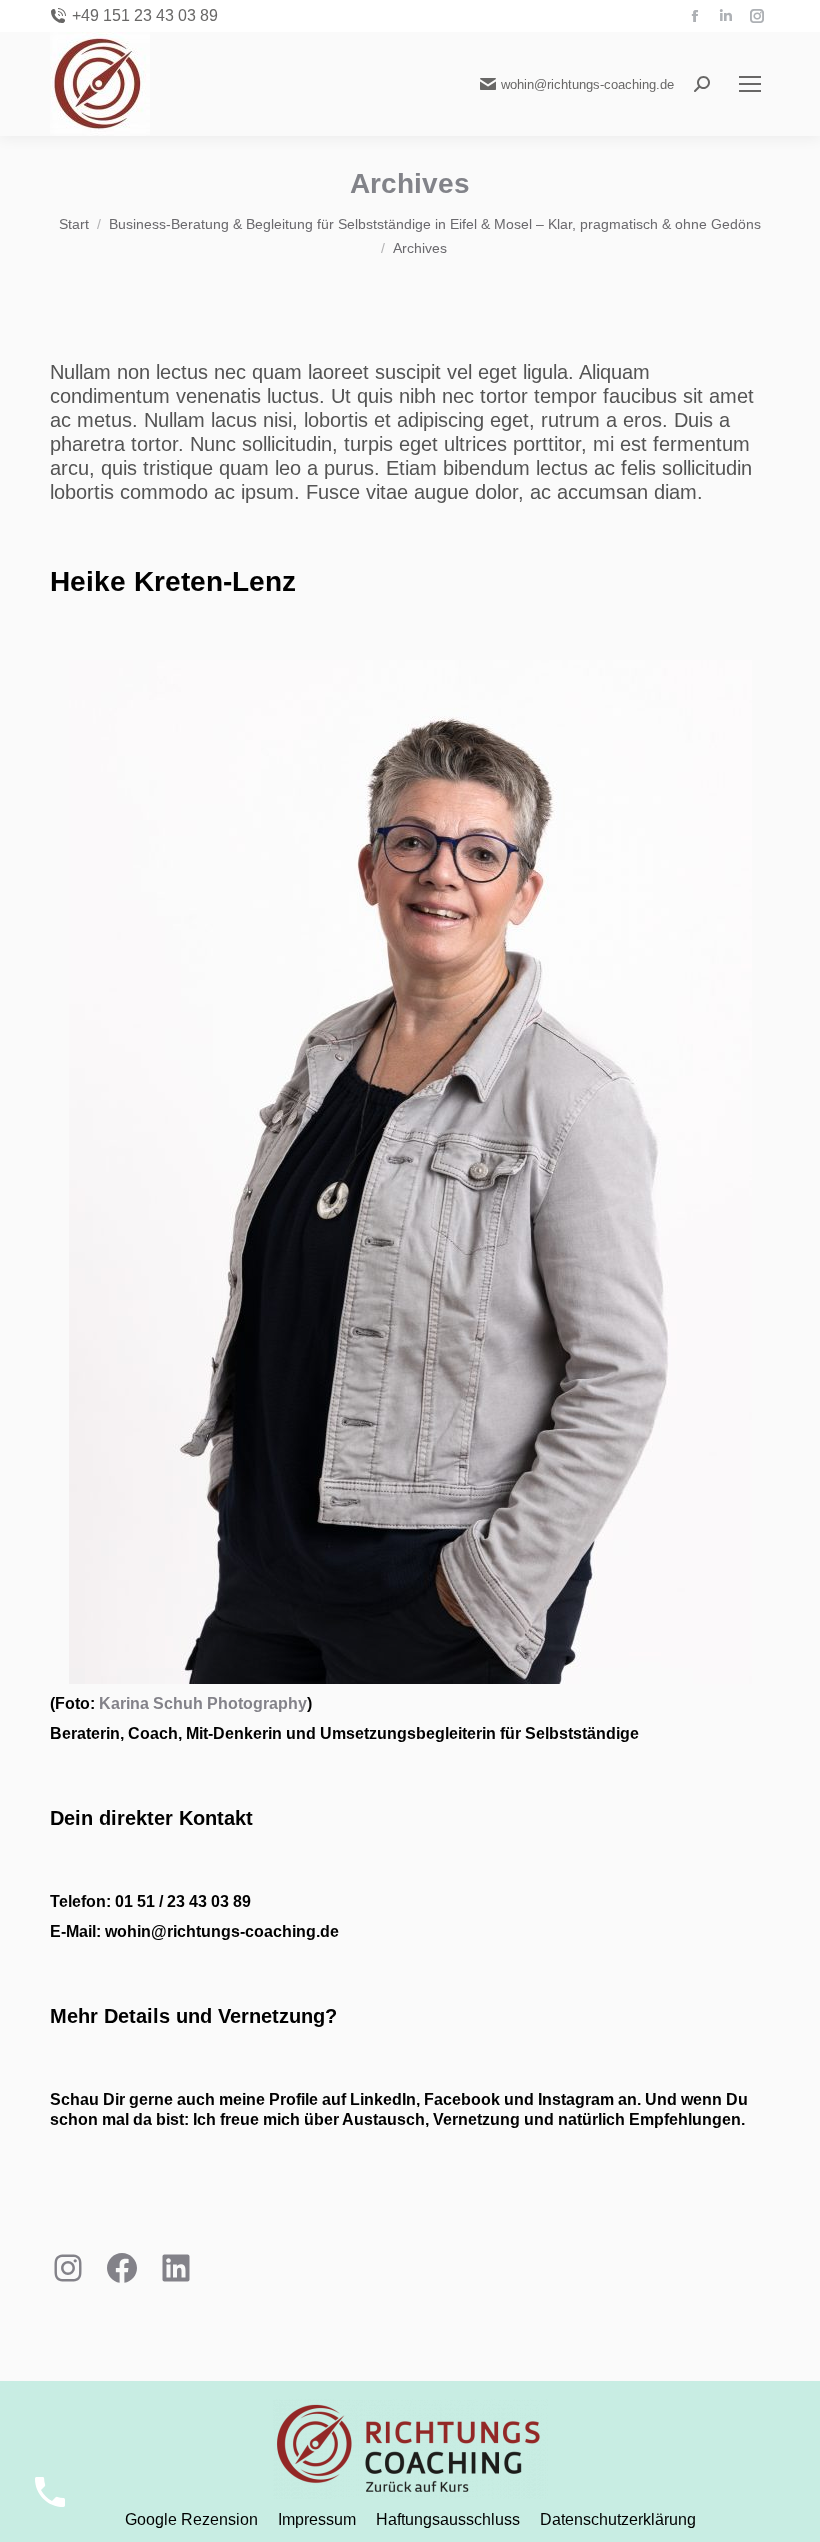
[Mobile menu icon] (750, 84)
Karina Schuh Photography (203, 1703)
